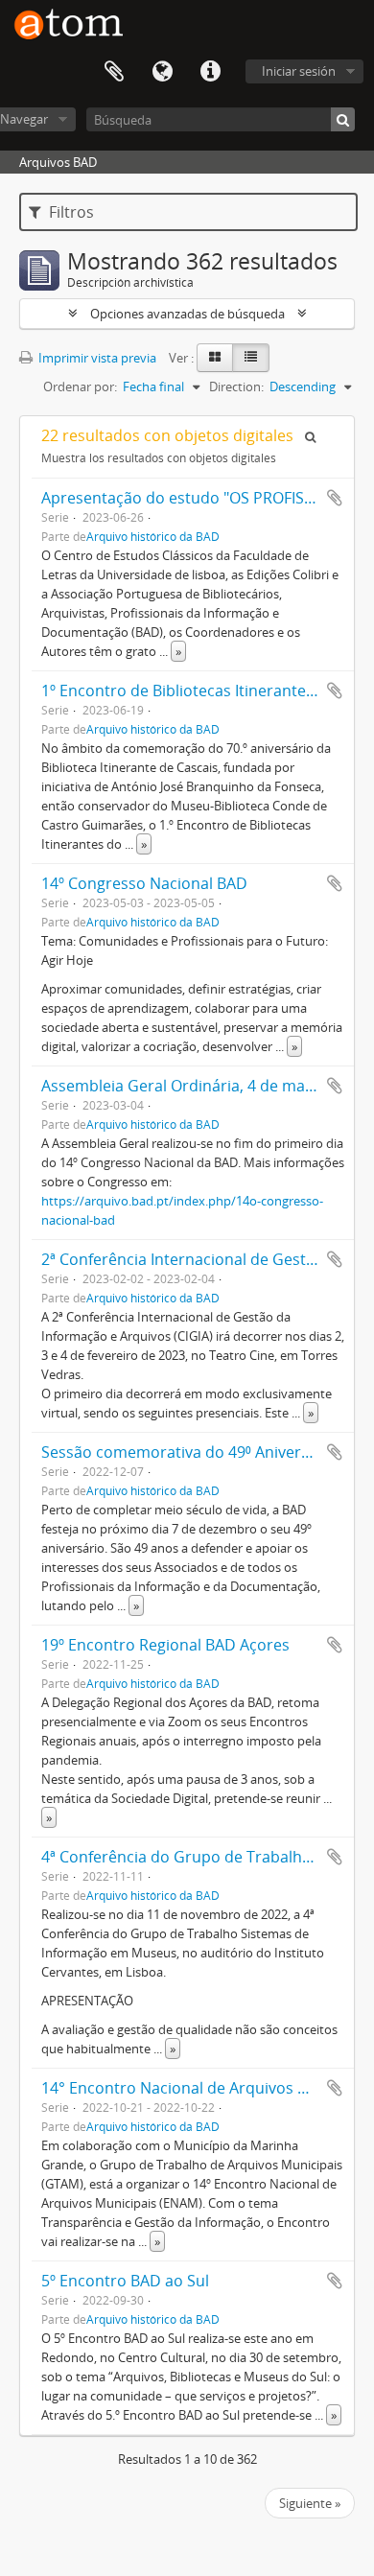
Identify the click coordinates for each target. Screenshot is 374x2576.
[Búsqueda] (343, 119)
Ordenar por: (80, 386)
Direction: (236, 386)
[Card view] (215, 358)
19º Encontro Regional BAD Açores (165, 1645)
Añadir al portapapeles (335, 498)
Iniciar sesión (299, 71)
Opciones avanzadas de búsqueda (187, 314)
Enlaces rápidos (210, 72)
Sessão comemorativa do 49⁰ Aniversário (189, 1452)
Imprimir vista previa (96, 358)
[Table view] (251, 358)
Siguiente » (310, 2503)
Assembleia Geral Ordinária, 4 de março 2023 (204, 1086)
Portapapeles (114, 72)
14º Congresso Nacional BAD (144, 883)
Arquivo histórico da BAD (153, 536)
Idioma (162, 72)
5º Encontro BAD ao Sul (125, 2281)
